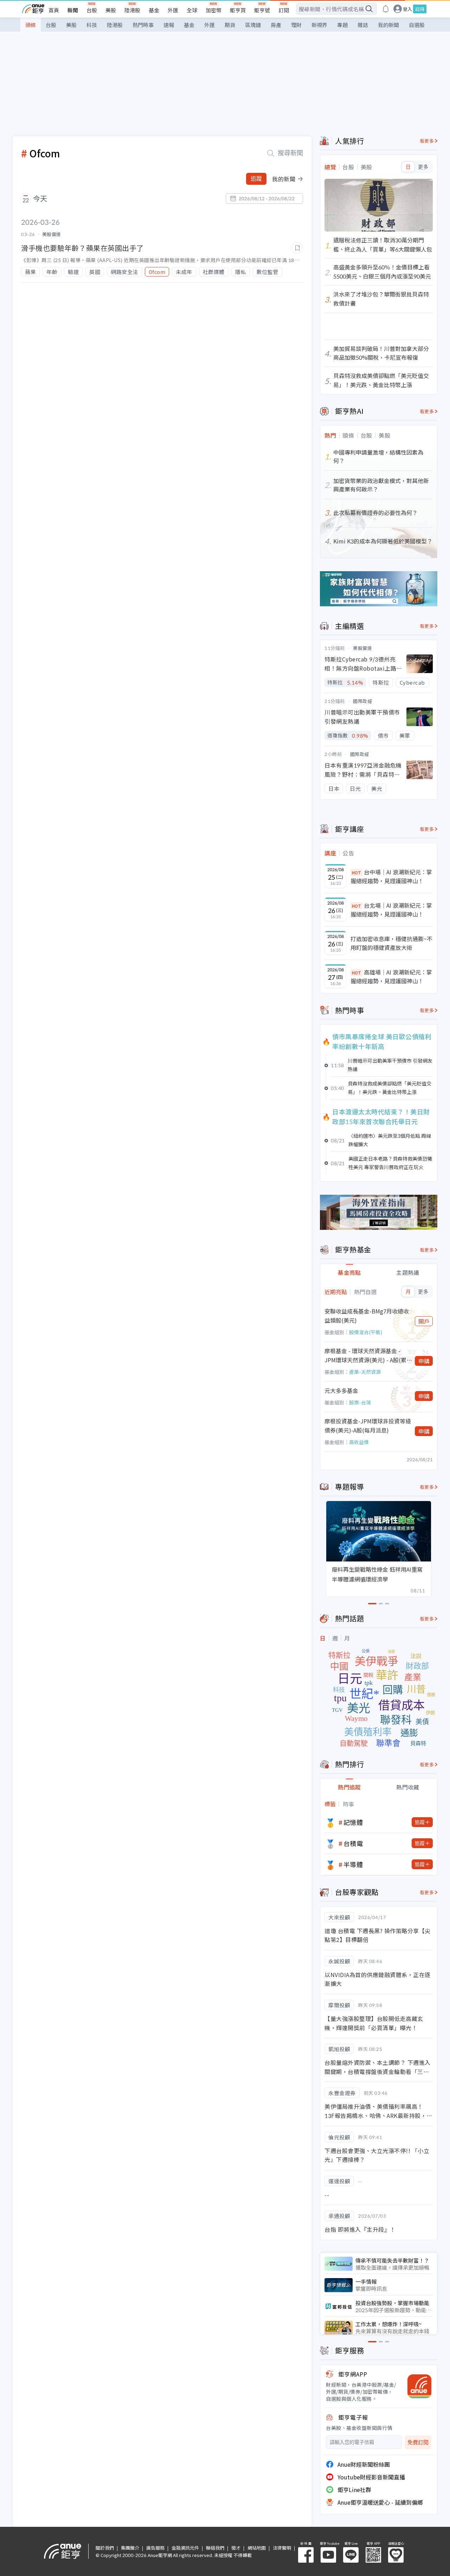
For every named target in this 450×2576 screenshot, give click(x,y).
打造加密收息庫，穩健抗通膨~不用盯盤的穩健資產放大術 (391, 943)
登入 (407, 9)
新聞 (73, 10)
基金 (154, 10)
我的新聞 (388, 25)
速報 (169, 25)
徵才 (236, 2548)
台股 (92, 10)
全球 (192, 10)
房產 (276, 25)
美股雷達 (362, 648)
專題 (342, 25)
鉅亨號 (262, 10)
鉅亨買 (238, 10)
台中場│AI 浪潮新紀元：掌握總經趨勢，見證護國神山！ (391, 876)
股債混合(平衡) (366, 1332)
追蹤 (256, 179)
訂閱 (284, 10)
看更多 (427, 141)
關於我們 (105, 2548)
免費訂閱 (418, 2442)
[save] (297, 248)
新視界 (319, 25)
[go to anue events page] (386, 9)
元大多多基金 (341, 1390)
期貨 (230, 25)
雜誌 (363, 25)
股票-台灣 (360, 1402)
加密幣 (214, 10)
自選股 (417, 25)
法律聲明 (282, 2548)
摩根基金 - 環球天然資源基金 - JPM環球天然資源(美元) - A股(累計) (365, 1355)
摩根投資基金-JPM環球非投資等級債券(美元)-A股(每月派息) (368, 1426)
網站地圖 (257, 2548)
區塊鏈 (253, 25)
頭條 (31, 25)
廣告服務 (155, 2548)
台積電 (353, 1843)
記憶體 (353, 1822)
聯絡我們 (215, 2548)
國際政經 (362, 701)
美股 (111, 10)
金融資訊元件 (185, 2548)
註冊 (420, 9)
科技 (92, 25)
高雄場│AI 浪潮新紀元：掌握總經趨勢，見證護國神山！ (391, 977)
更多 (423, 167)
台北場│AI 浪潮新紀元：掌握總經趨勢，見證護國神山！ (391, 910)
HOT (356, 872)
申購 (424, 1361)
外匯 (173, 10)
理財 (296, 25)
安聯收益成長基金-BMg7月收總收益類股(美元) (367, 1316)
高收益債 (359, 1442)
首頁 (54, 10)
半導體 (353, 1864)
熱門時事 (143, 25)
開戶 (424, 1321)
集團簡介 (130, 2548)
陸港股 (132, 10)
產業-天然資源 (365, 1372)
